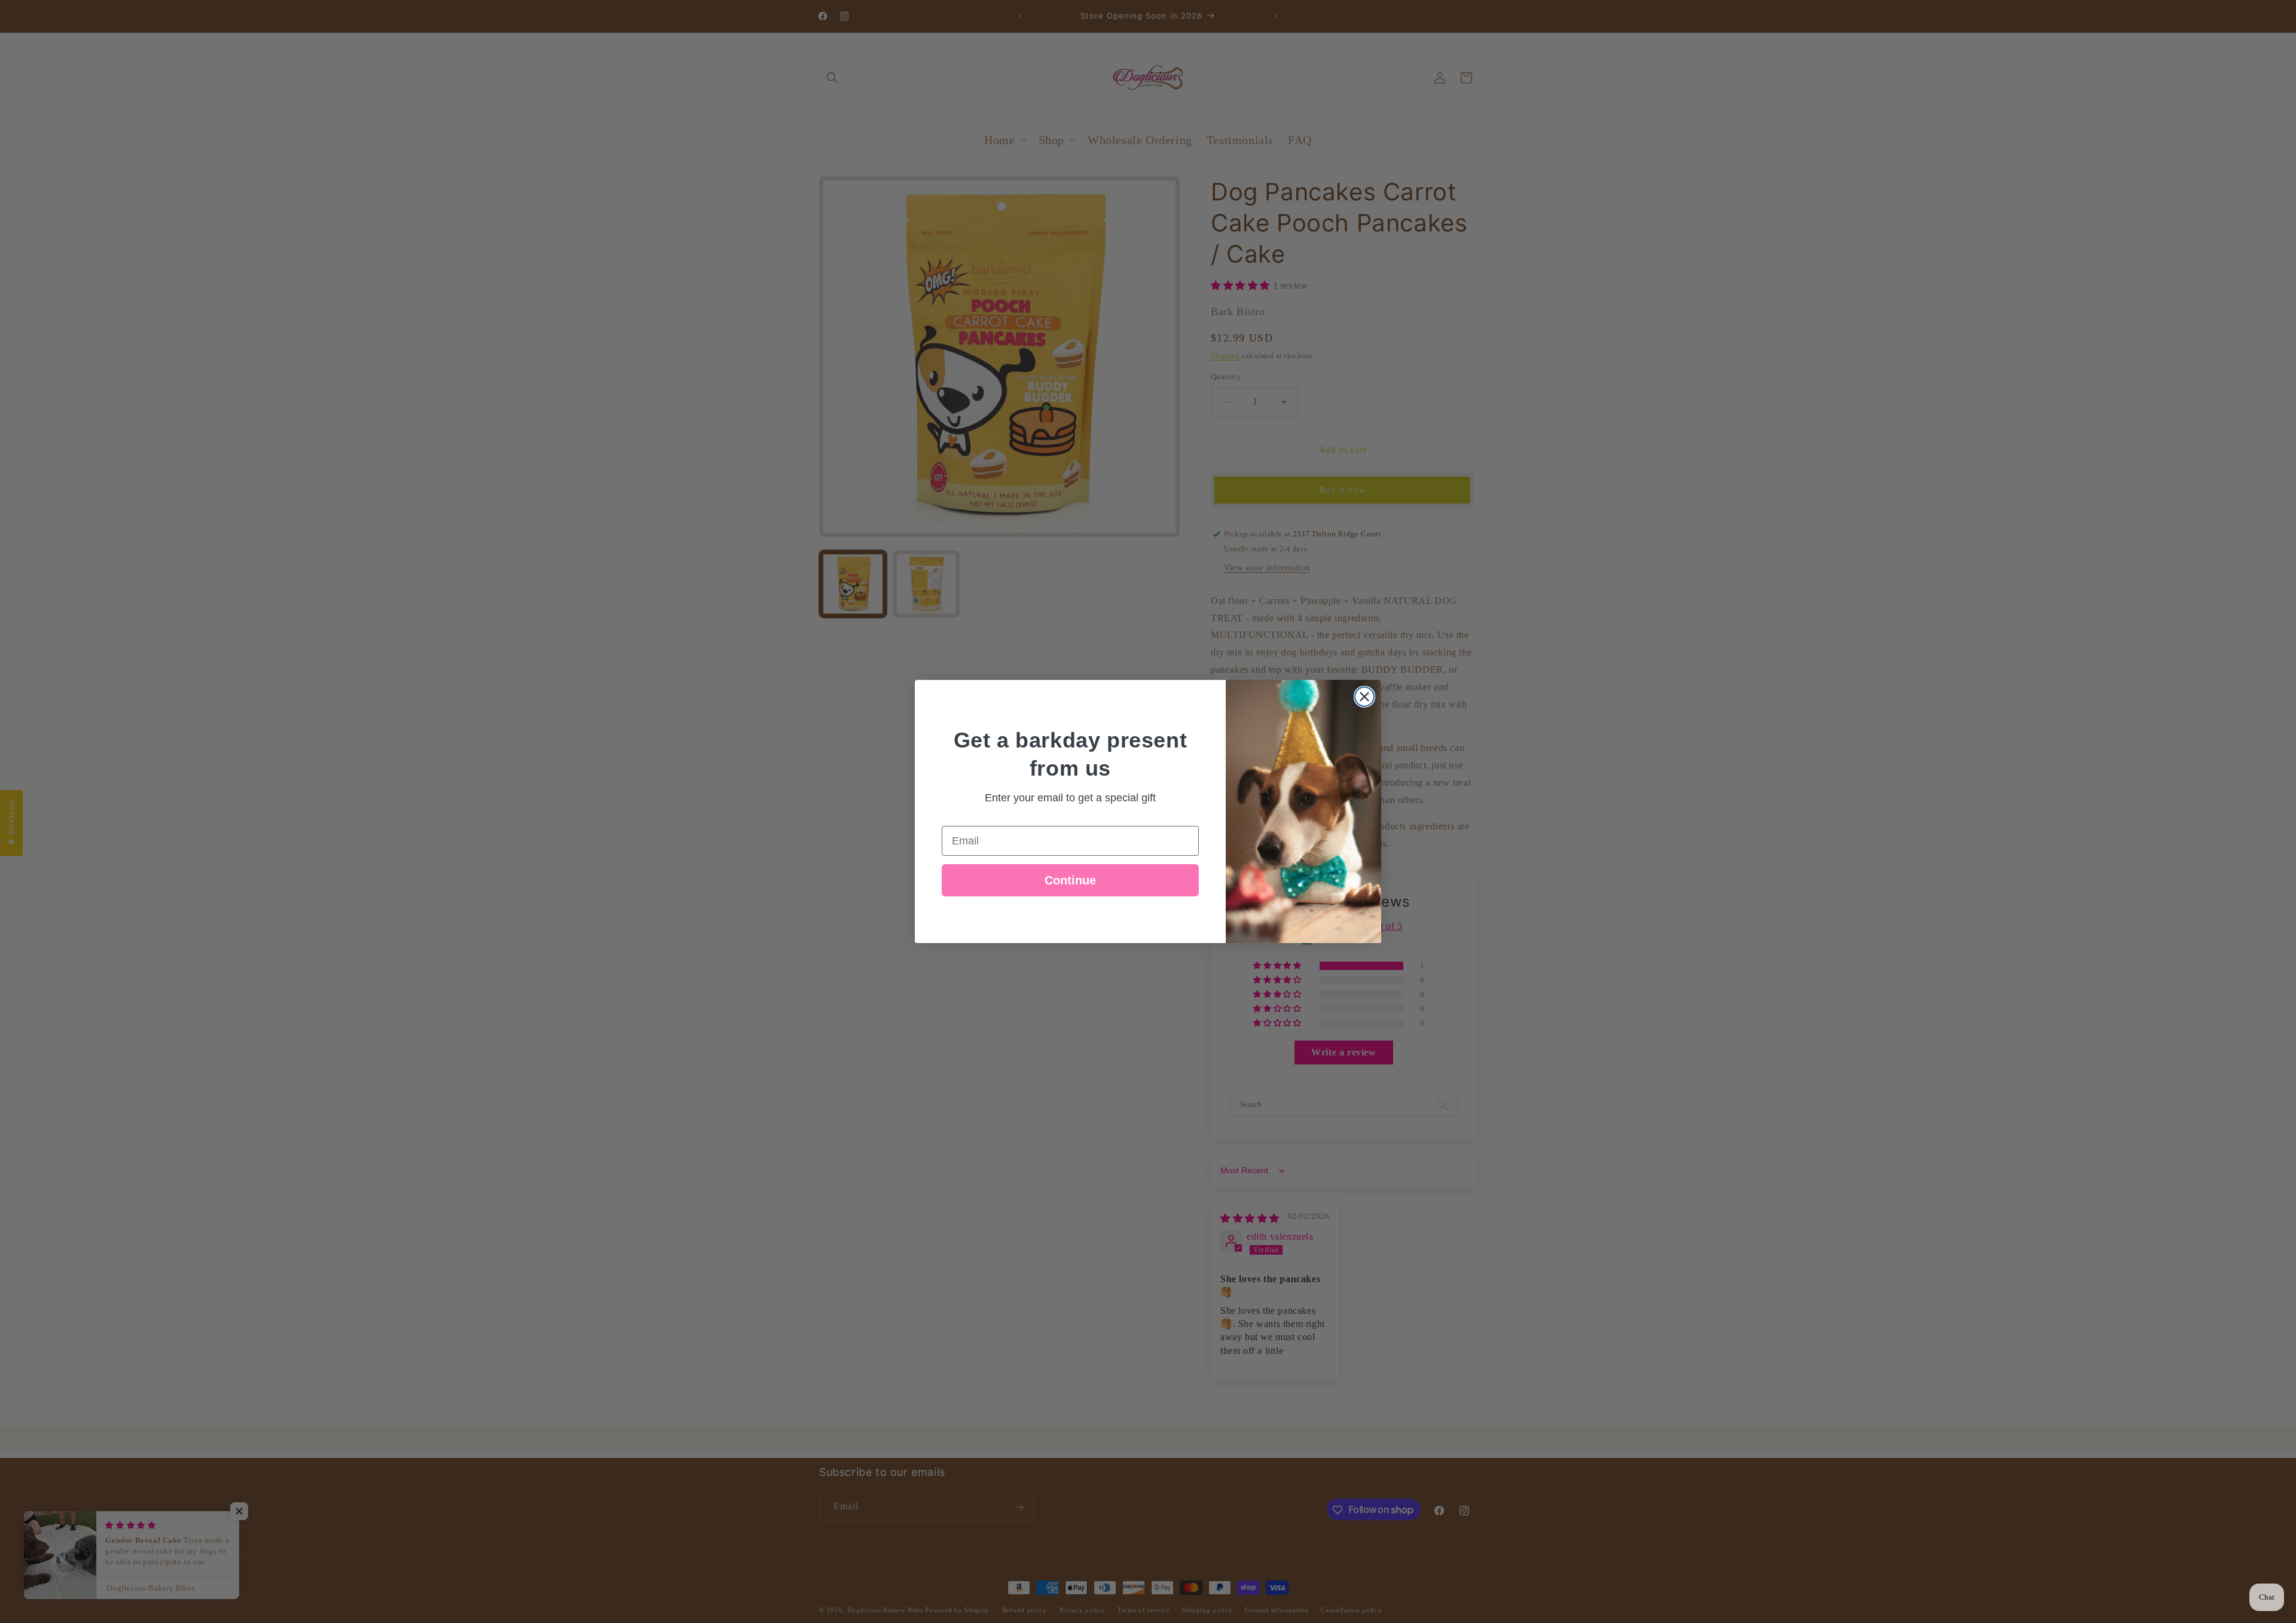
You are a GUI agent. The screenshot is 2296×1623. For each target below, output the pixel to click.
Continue (1070, 880)
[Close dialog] (1364, 697)
